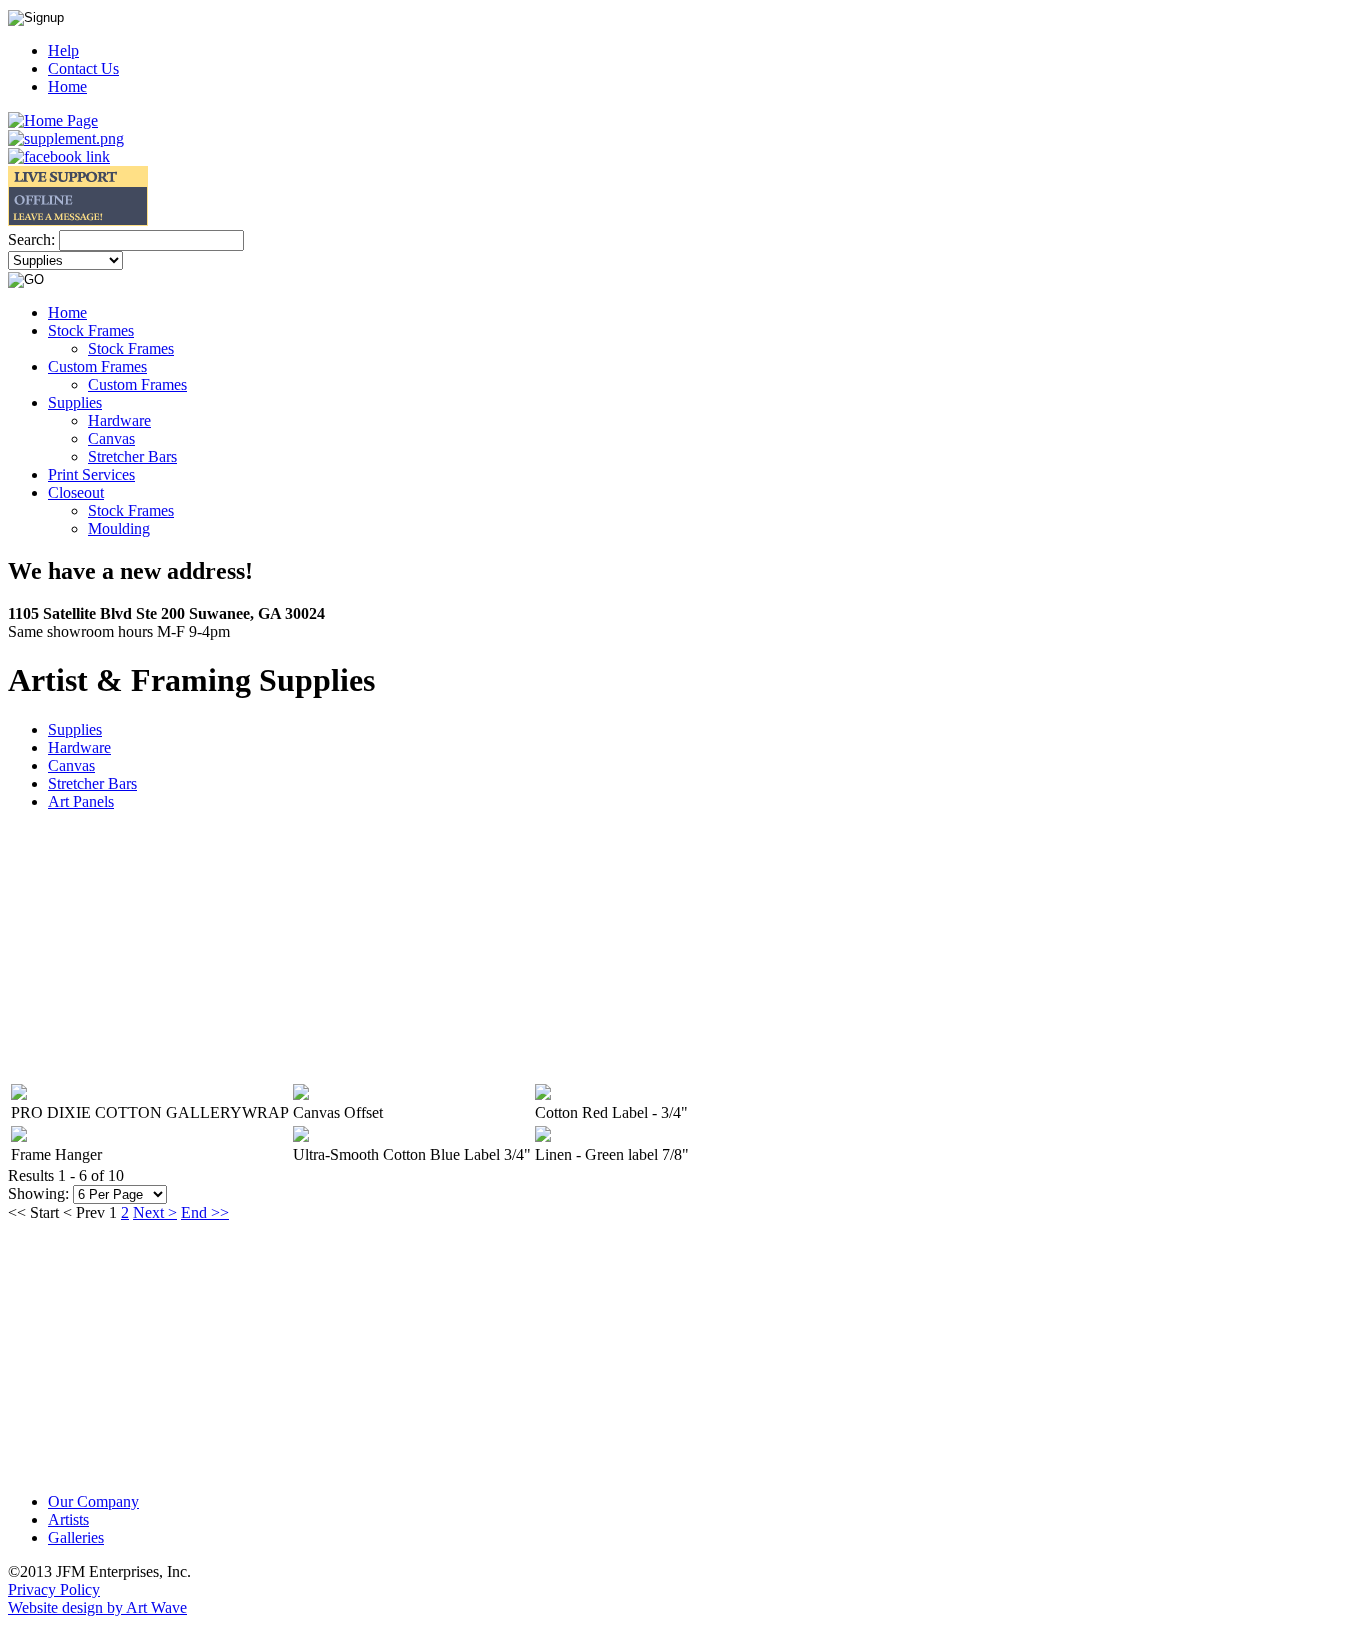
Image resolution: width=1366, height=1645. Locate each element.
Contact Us (83, 68)
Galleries (76, 1537)
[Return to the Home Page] (53, 120)
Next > (155, 1212)
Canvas (71, 765)
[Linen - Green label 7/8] (543, 1136)
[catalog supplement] (66, 138)
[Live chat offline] (78, 220)
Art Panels (81, 801)
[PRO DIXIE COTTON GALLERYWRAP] (19, 1094)
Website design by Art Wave (97, 1607)
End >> (205, 1212)
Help (63, 50)
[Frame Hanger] (19, 1136)
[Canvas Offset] (301, 1094)
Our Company (93, 1501)
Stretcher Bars (92, 783)
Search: (31, 239)
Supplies (75, 729)
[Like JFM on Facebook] (59, 156)
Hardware (79, 747)
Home (67, 86)
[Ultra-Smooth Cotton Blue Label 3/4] (301, 1136)
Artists (68, 1519)
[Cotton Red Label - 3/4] (543, 1094)
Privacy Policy (54, 1589)
